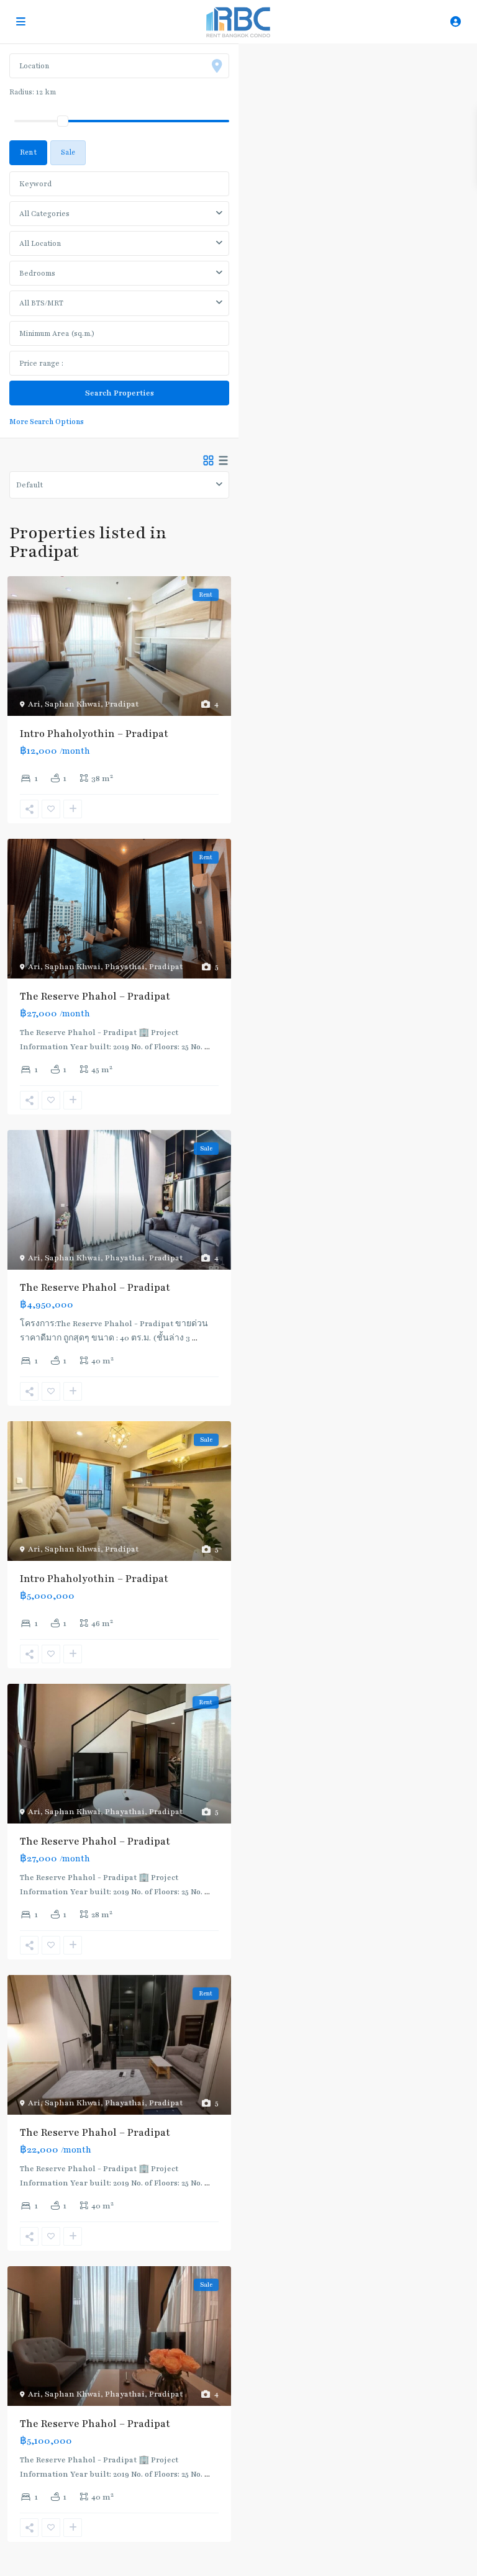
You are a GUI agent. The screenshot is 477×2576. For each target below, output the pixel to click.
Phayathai (125, 967)
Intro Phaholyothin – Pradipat (94, 734)
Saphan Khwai (73, 704)
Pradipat (122, 704)
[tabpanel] (119, 297)
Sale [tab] (68, 152)
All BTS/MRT (41, 303)
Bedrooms (37, 273)
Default (30, 485)
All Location (40, 243)
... (207, 1047)
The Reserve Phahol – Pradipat (95, 997)
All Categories (44, 214)
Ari (34, 704)
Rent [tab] (28, 152)
